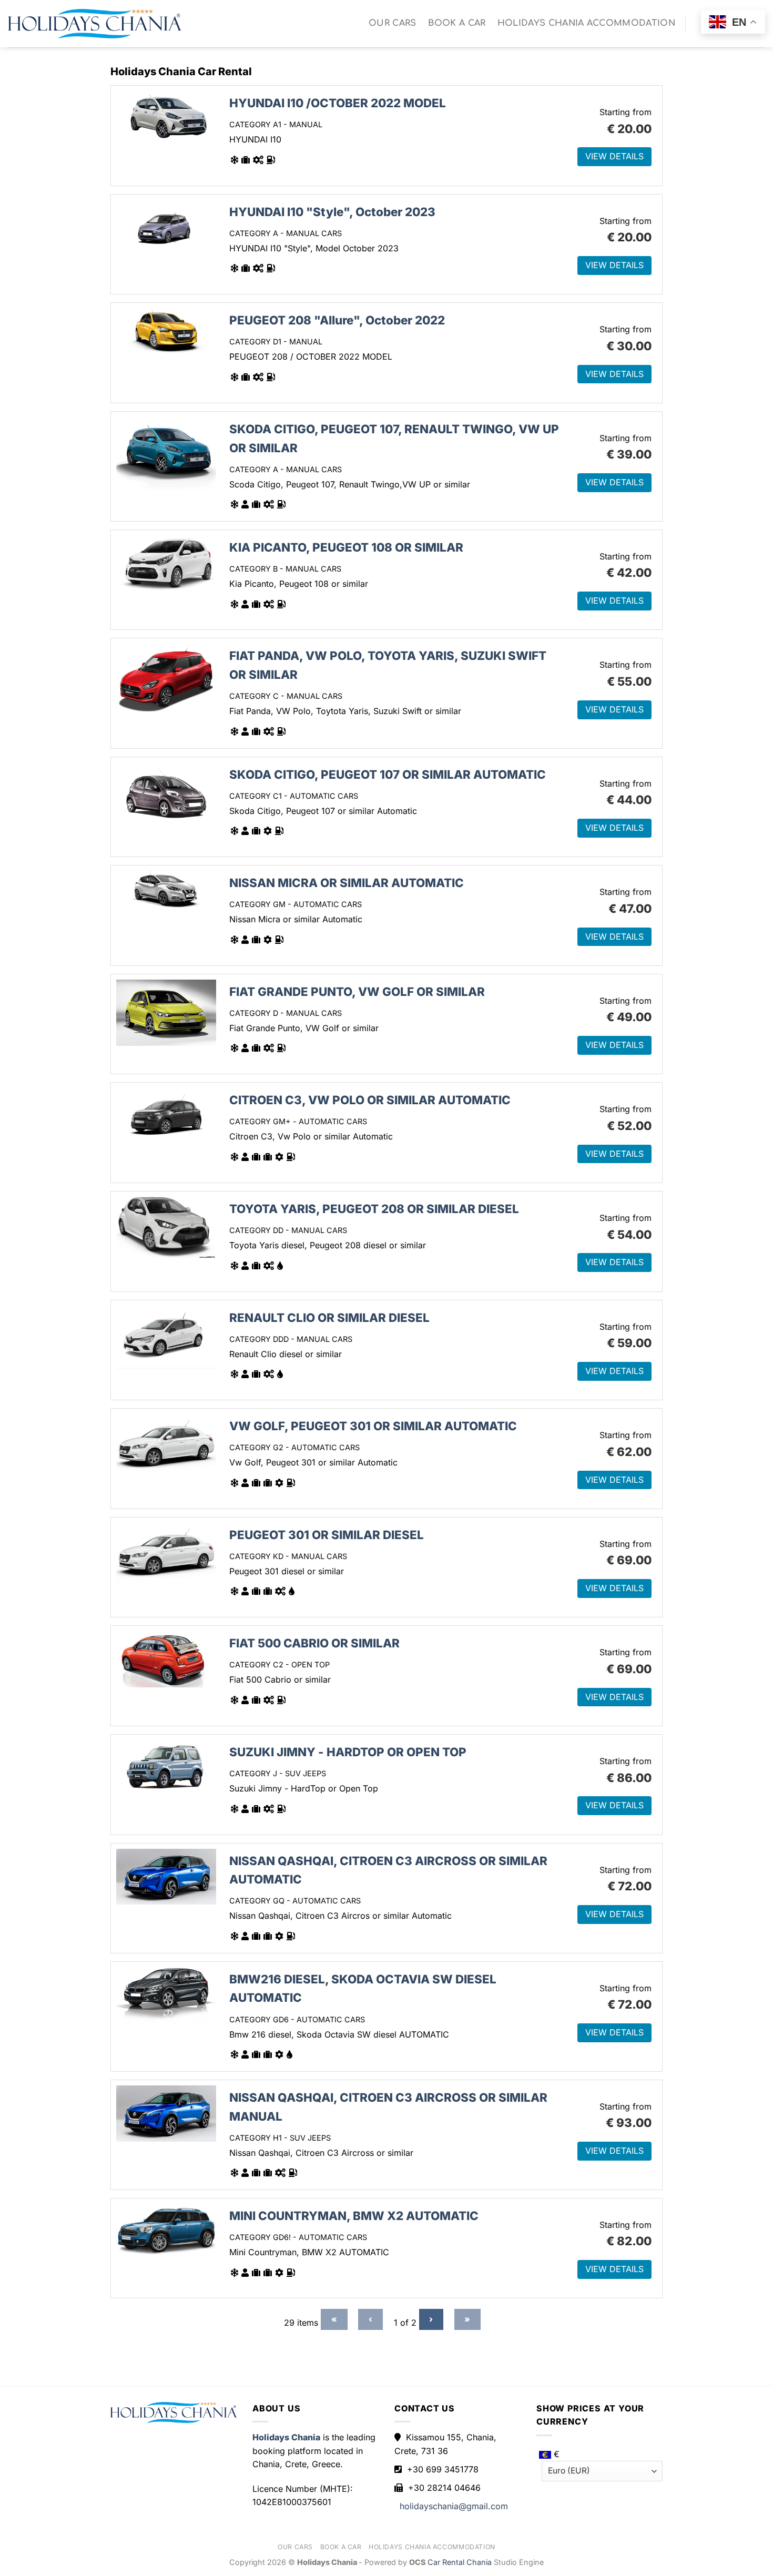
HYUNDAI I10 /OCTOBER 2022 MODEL (338, 103)
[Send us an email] (698, 32)
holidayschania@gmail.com (454, 2506)
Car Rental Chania (461, 2562)
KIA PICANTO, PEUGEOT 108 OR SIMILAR (346, 547)
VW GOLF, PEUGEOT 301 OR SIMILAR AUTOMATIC (373, 1426)
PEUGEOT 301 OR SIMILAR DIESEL (327, 1535)
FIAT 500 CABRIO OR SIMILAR (314, 1643)
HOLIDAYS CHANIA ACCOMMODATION (586, 23)
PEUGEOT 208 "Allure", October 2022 (337, 320)
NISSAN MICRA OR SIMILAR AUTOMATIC (347, 883)
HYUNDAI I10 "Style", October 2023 (332, 212)
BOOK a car (457, 23)
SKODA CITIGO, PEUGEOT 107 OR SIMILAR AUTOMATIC (388, 774)
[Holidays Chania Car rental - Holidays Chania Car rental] (95, 24)
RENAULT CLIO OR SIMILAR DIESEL (329, 1317)
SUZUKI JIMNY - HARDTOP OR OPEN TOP (348, 1752)
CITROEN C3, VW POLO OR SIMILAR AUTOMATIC (370, 1100)
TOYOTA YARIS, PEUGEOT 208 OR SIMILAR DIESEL (374, 1209)
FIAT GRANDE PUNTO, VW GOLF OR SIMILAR (357, 991)
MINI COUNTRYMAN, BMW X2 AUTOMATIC (354, 2216)
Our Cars (393, 23)
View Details (614, 156)
